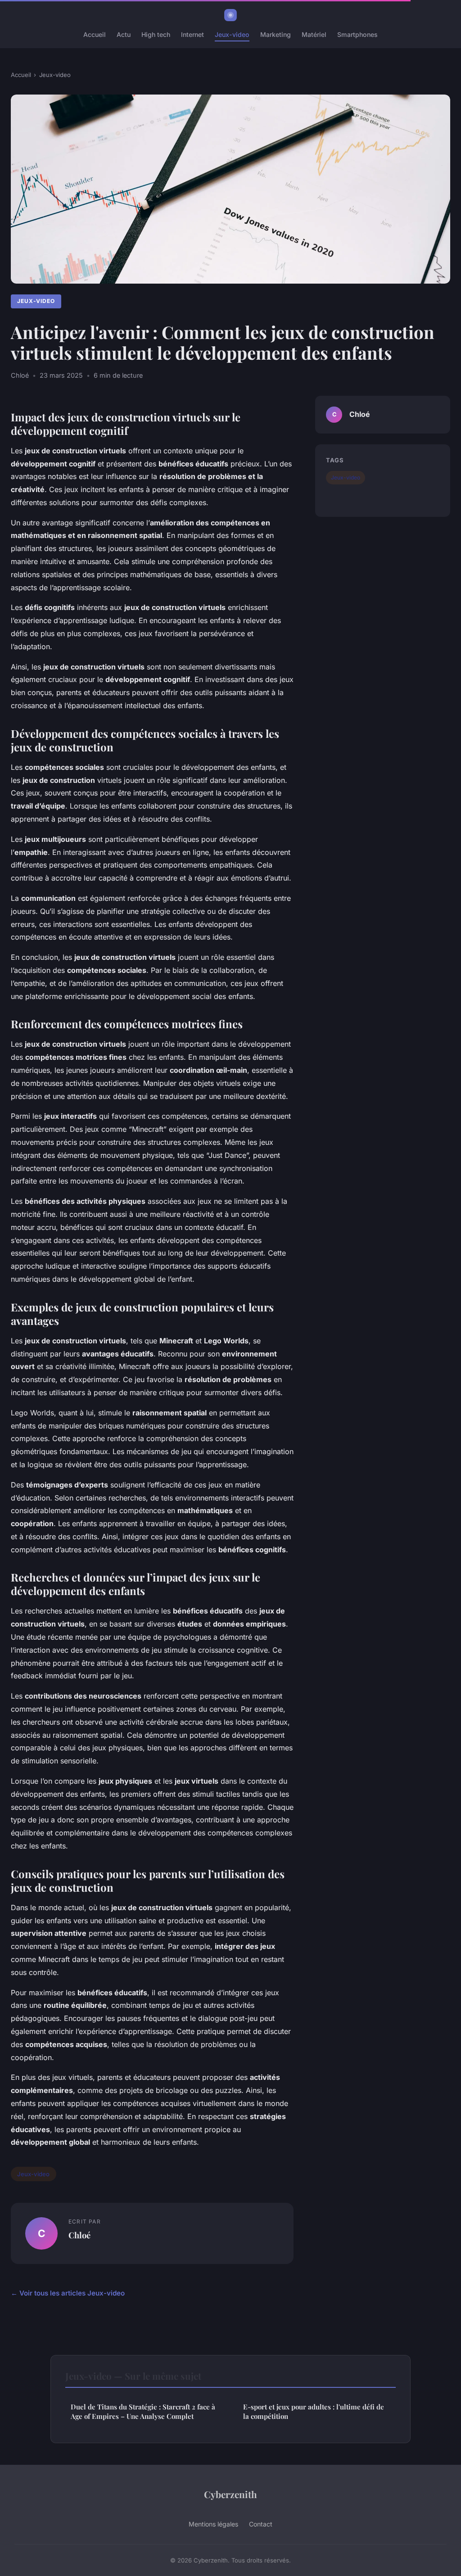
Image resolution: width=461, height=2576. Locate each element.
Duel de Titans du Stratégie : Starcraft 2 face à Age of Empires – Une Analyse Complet (143, 2411)
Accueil (95, 34)
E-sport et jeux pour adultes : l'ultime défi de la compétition (314, 2411)
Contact (261, 2524)
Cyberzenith (230, 2494)
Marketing (276, 34)
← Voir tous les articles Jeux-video (68, 2293)
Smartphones (357, 34)
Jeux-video (232, 34)
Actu (124, 34)
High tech (156, 34)
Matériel (314, 34)
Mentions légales (213, 2524)
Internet (192, 34)
